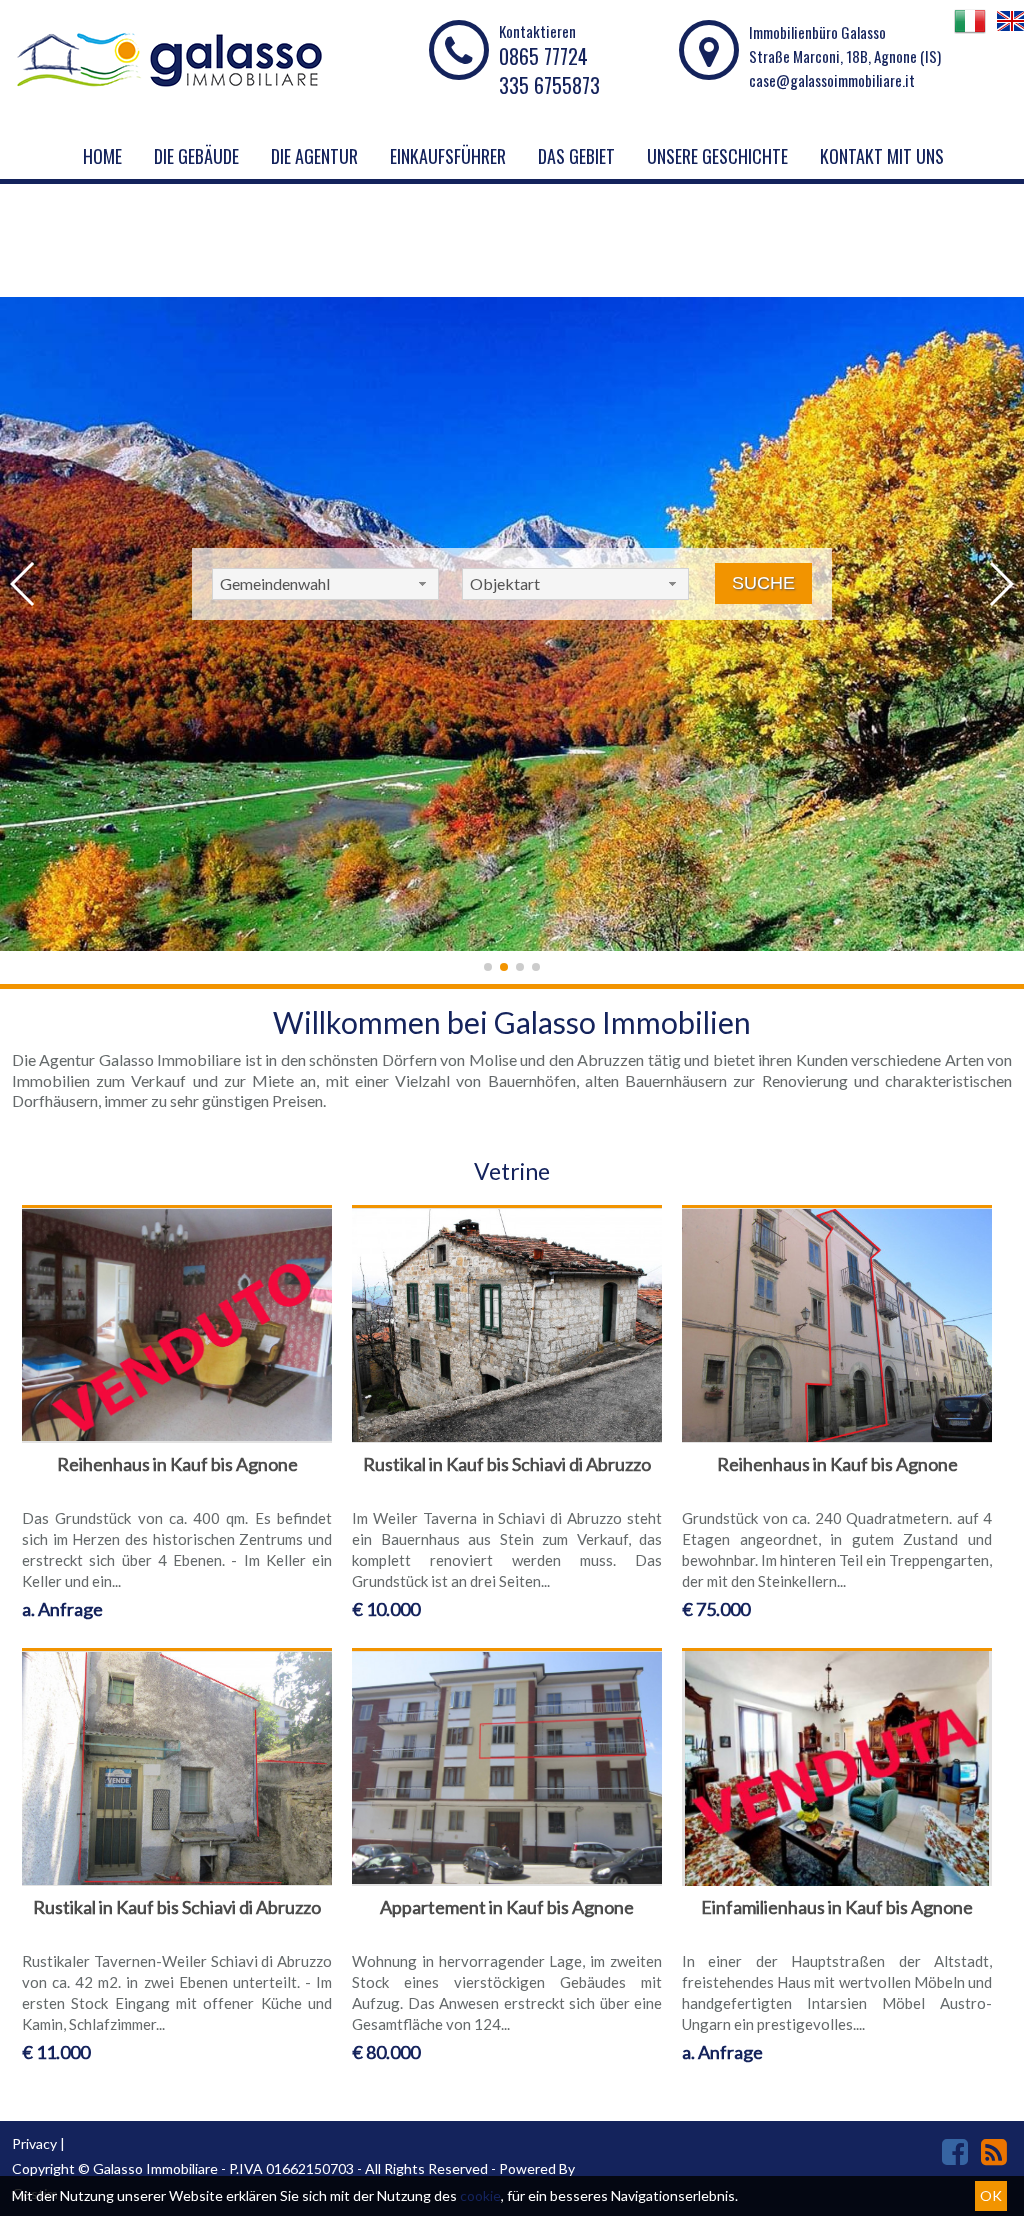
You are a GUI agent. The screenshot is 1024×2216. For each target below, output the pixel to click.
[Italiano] (970, 31)
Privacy (34, 2143)
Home (102, 156)
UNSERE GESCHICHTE (717, 156)
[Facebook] (955, 2151)
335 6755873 (549, 85)
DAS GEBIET (576, 156)
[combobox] (325, 584)
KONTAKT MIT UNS (882, 156)
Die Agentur (314, 156)
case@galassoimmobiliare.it (832, 80)
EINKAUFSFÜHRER (448, 156)
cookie (480, 2195)
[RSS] (994, 2151)
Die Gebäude (196, 156)
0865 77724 (543, 56)
